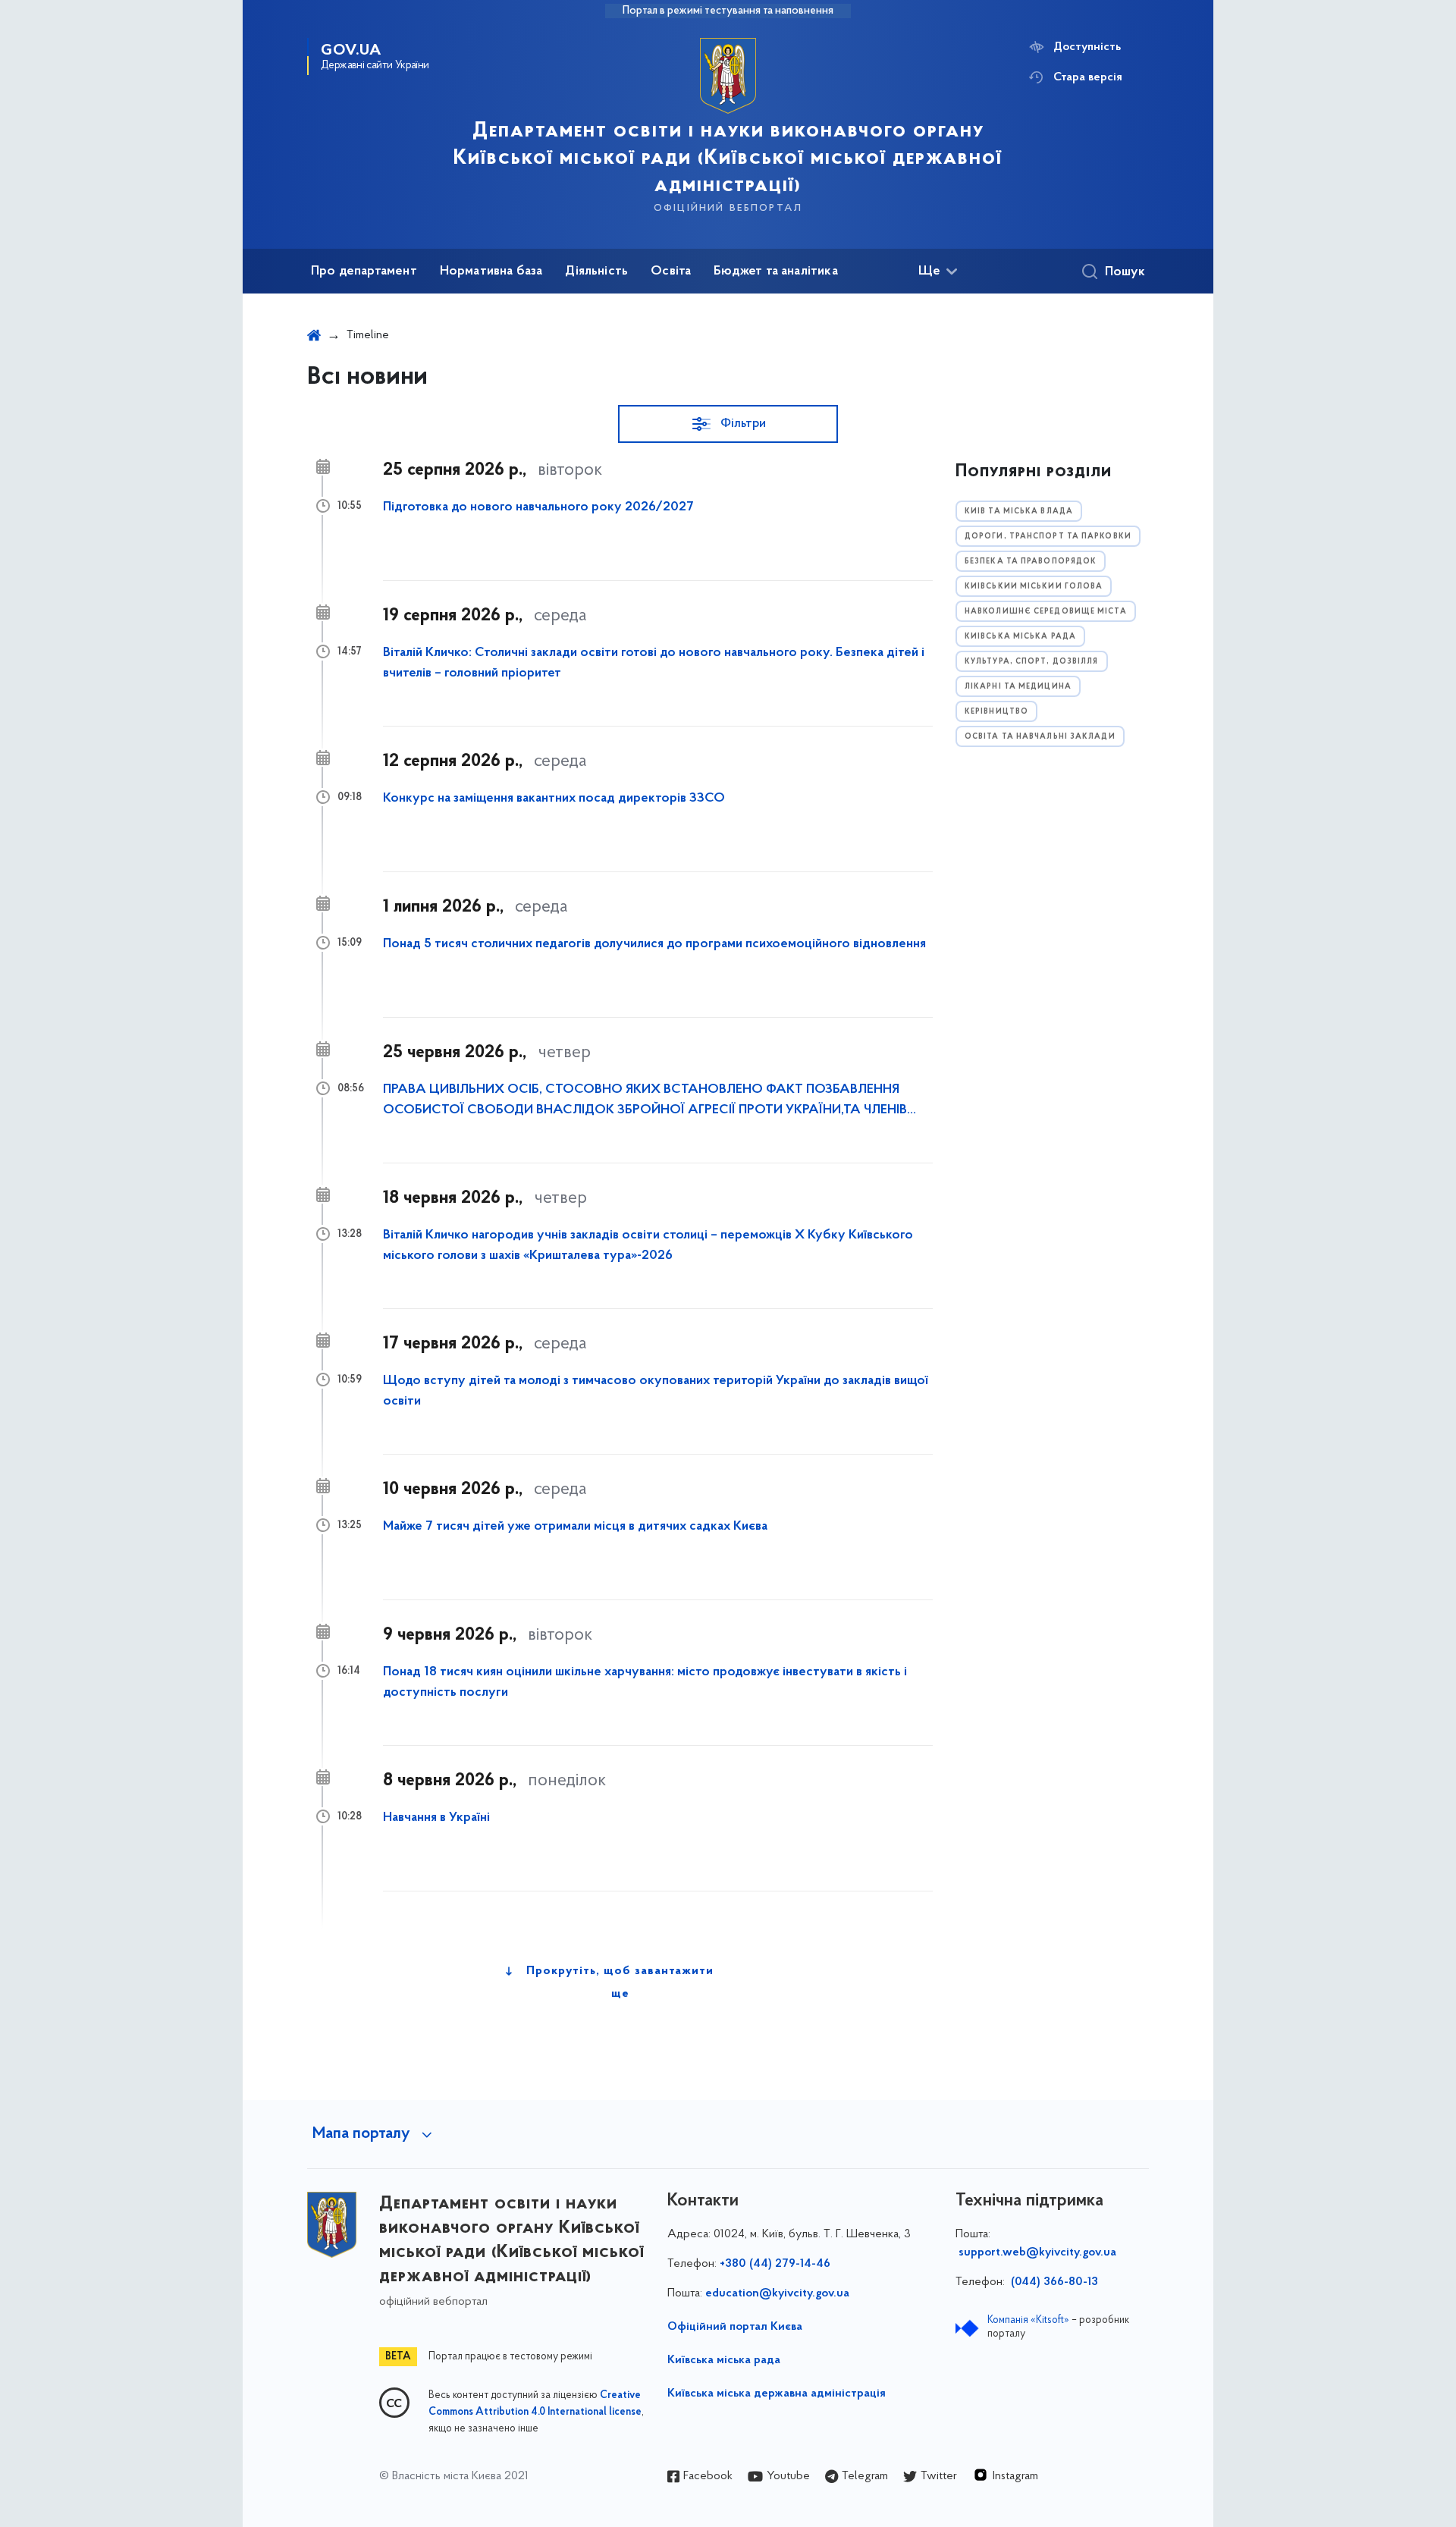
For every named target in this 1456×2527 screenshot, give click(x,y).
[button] (728, 424)
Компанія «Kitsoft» (1028, 2320)
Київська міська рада (724, 2360)
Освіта (671, 272)
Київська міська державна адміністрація (777, 2394)
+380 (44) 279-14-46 (775, 2264)
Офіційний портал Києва (735, 2327)
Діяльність (596, 272)
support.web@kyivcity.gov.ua (1037, 2252)
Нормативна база (491, 272)
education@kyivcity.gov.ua (777, 2293)
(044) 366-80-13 (1053, 2282)
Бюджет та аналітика (775, 272)
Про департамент (364, 272)
